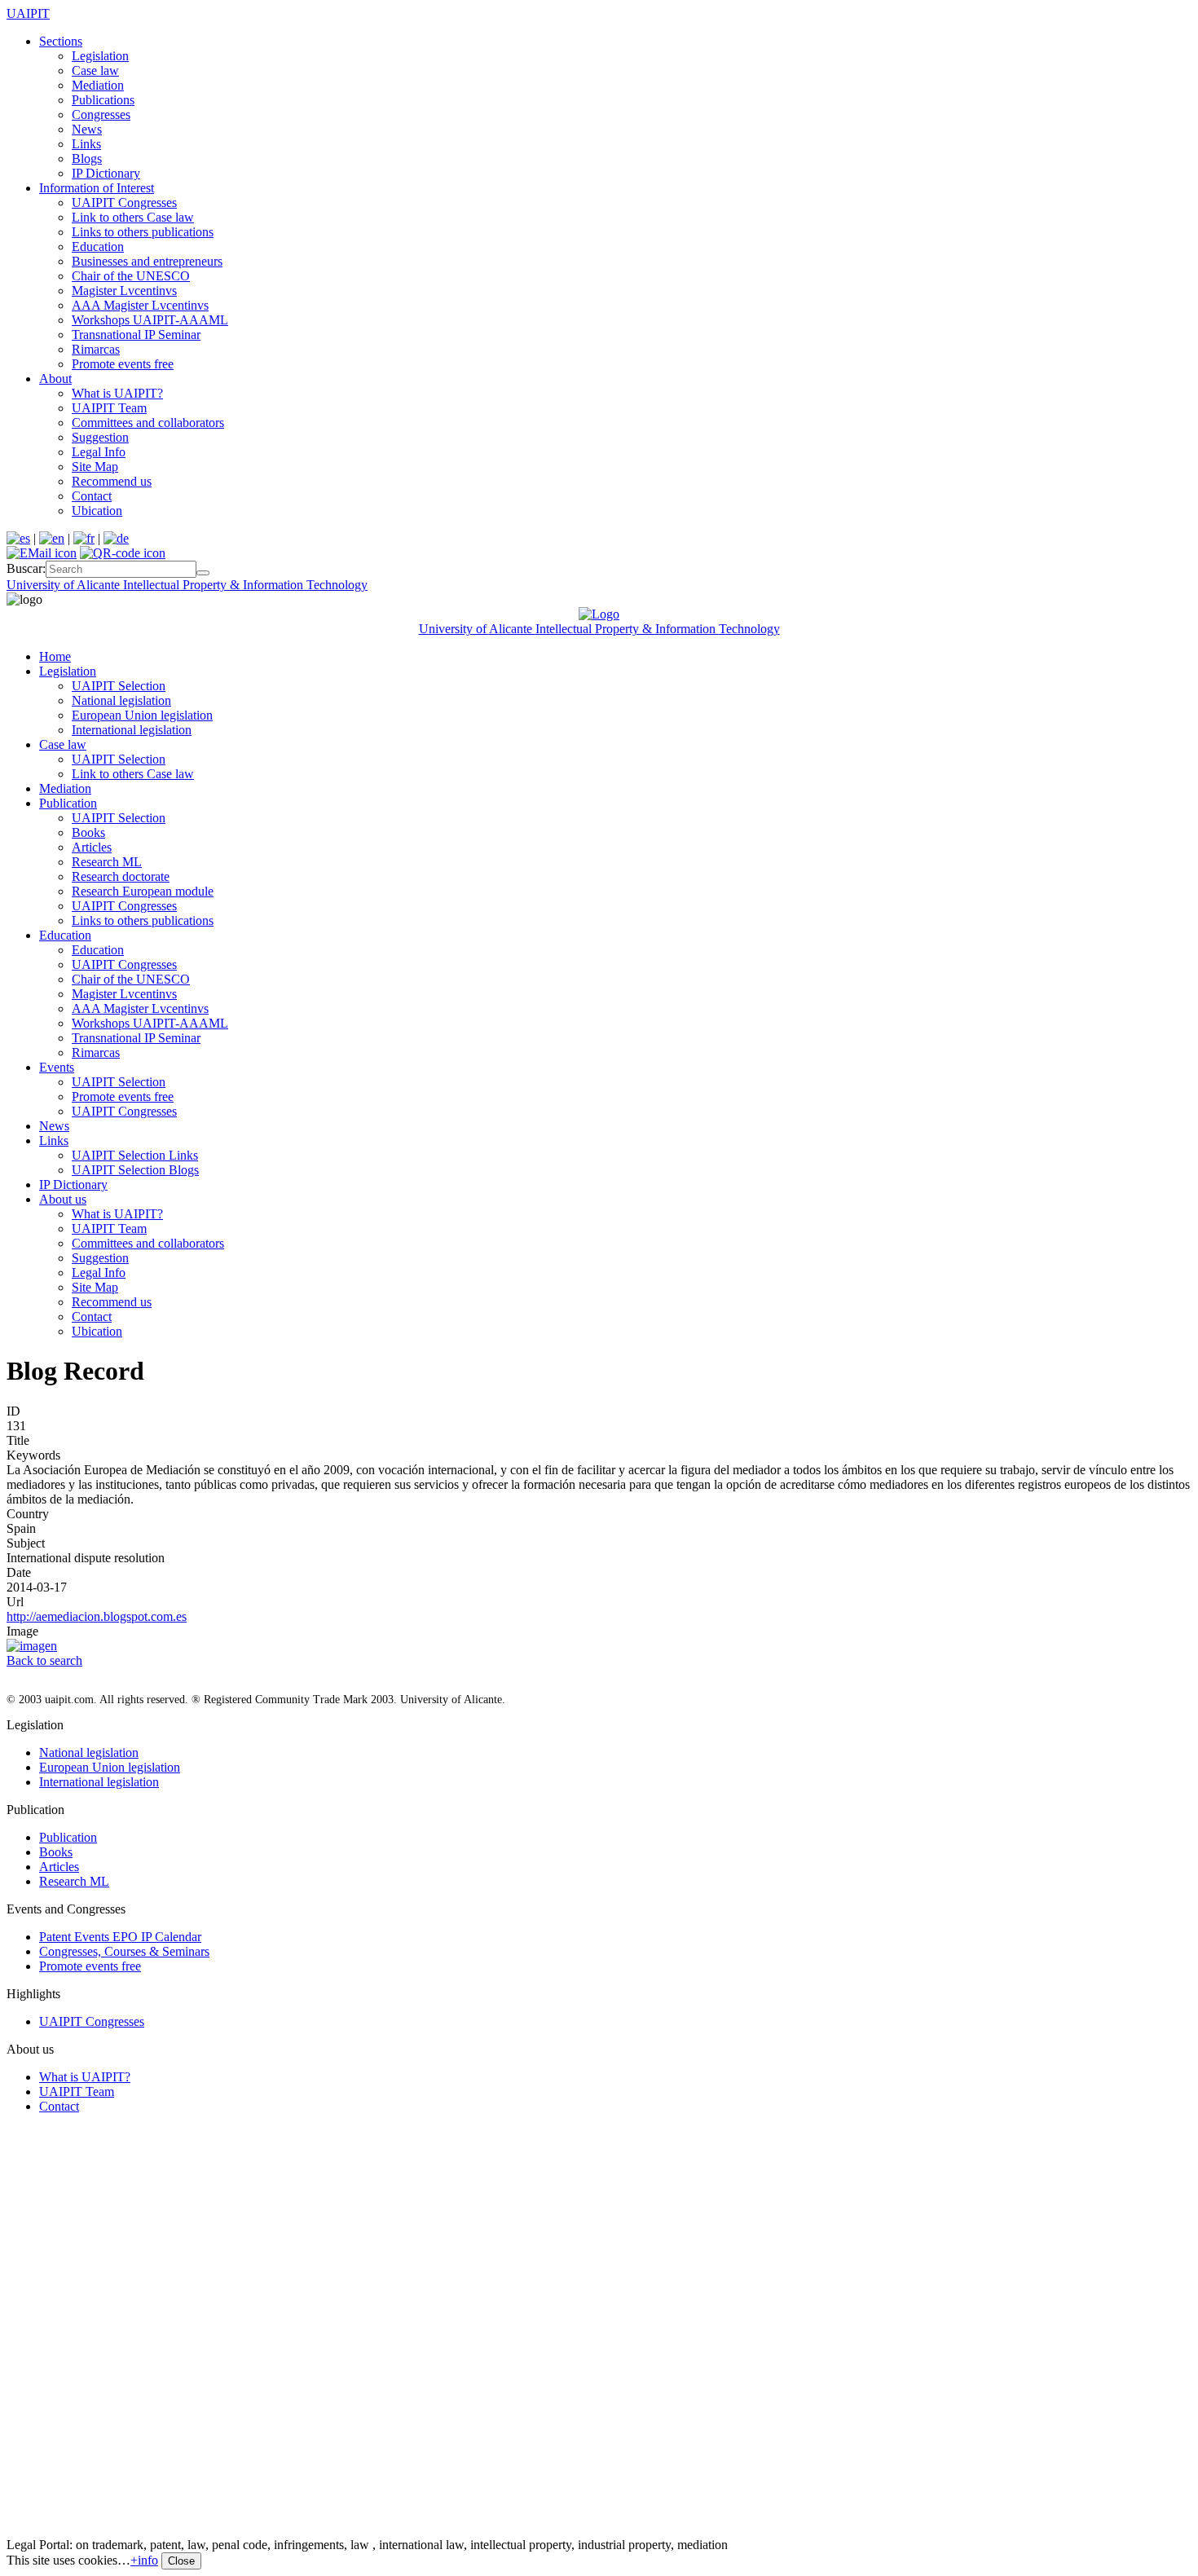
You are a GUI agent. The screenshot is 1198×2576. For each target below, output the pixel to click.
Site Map (95, 467)
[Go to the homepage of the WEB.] (599, 614)
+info (144, 2560)
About (55, 379)
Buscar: (26, 568)
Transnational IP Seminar (136, 335)
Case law (95, 70)
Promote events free (123, 364)
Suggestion (100, 437)
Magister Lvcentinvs (124, 291)
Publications (103, 100)
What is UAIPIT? (117, 393)
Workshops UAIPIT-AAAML (150, 320)
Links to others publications (143, 232)
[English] (52, 538)
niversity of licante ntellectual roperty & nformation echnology (187, 585)
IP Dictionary (106, 173)
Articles (92, 847)
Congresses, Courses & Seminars (124, 1951)
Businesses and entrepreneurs (147, 261)
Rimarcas (96, 349)
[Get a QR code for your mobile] (123, 553)
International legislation (132, 730)
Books (88, 832)
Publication (68, 803)
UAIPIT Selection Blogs (135, 1170)
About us (63, 1199)
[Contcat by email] (42, 553)
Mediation (98, 85)
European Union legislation (142, 715)
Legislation (100, 56)
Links (86, 144)
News (87, 129)
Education (98, 247)
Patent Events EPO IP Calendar (120, 1937)
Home (55, 656)
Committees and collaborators (148, 423)
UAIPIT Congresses (124, 203)
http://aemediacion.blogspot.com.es (97, 1616)
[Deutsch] (116, 538)
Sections (61, 41)
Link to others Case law (133, 217)
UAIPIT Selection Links (135, 1155)
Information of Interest (97, 188)
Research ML (107, 862)
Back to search (44, 1660)
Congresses (101, 114)
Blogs (87, 159)
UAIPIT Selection (119, 686)
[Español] (18, 538)
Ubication (97, 511)
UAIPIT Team (109, 408)
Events (57, 1067)
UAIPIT (28, 13)
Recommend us (112, 481)
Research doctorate (121, 876)
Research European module (143, 891)
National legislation (121, 700)
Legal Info (99, 452)
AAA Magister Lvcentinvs (140, 305)
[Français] (84, 538)
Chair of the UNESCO (131, 276)
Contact (92, 496)
